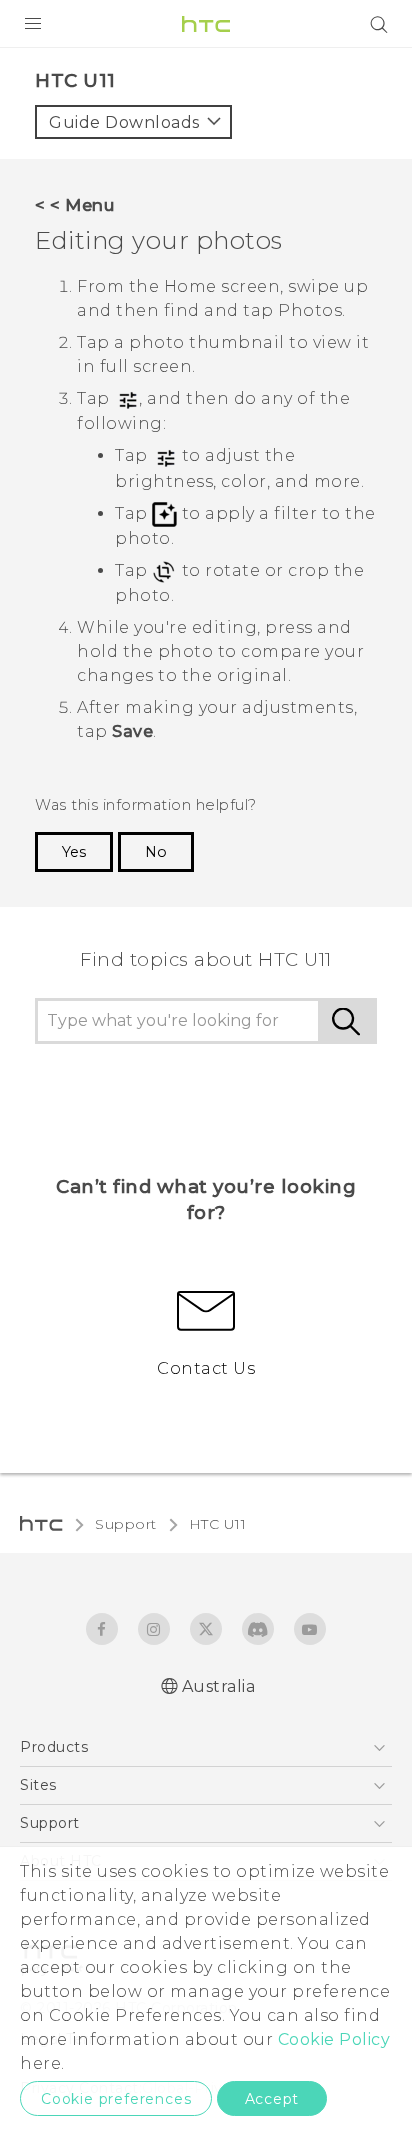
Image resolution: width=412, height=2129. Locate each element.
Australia (219, 1686)
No (156, 852)
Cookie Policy (334, 2039)
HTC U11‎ (218, 1524)
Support (126, 1524)
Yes (74, 852)
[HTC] (206, 24)
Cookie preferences (116, 2099)
